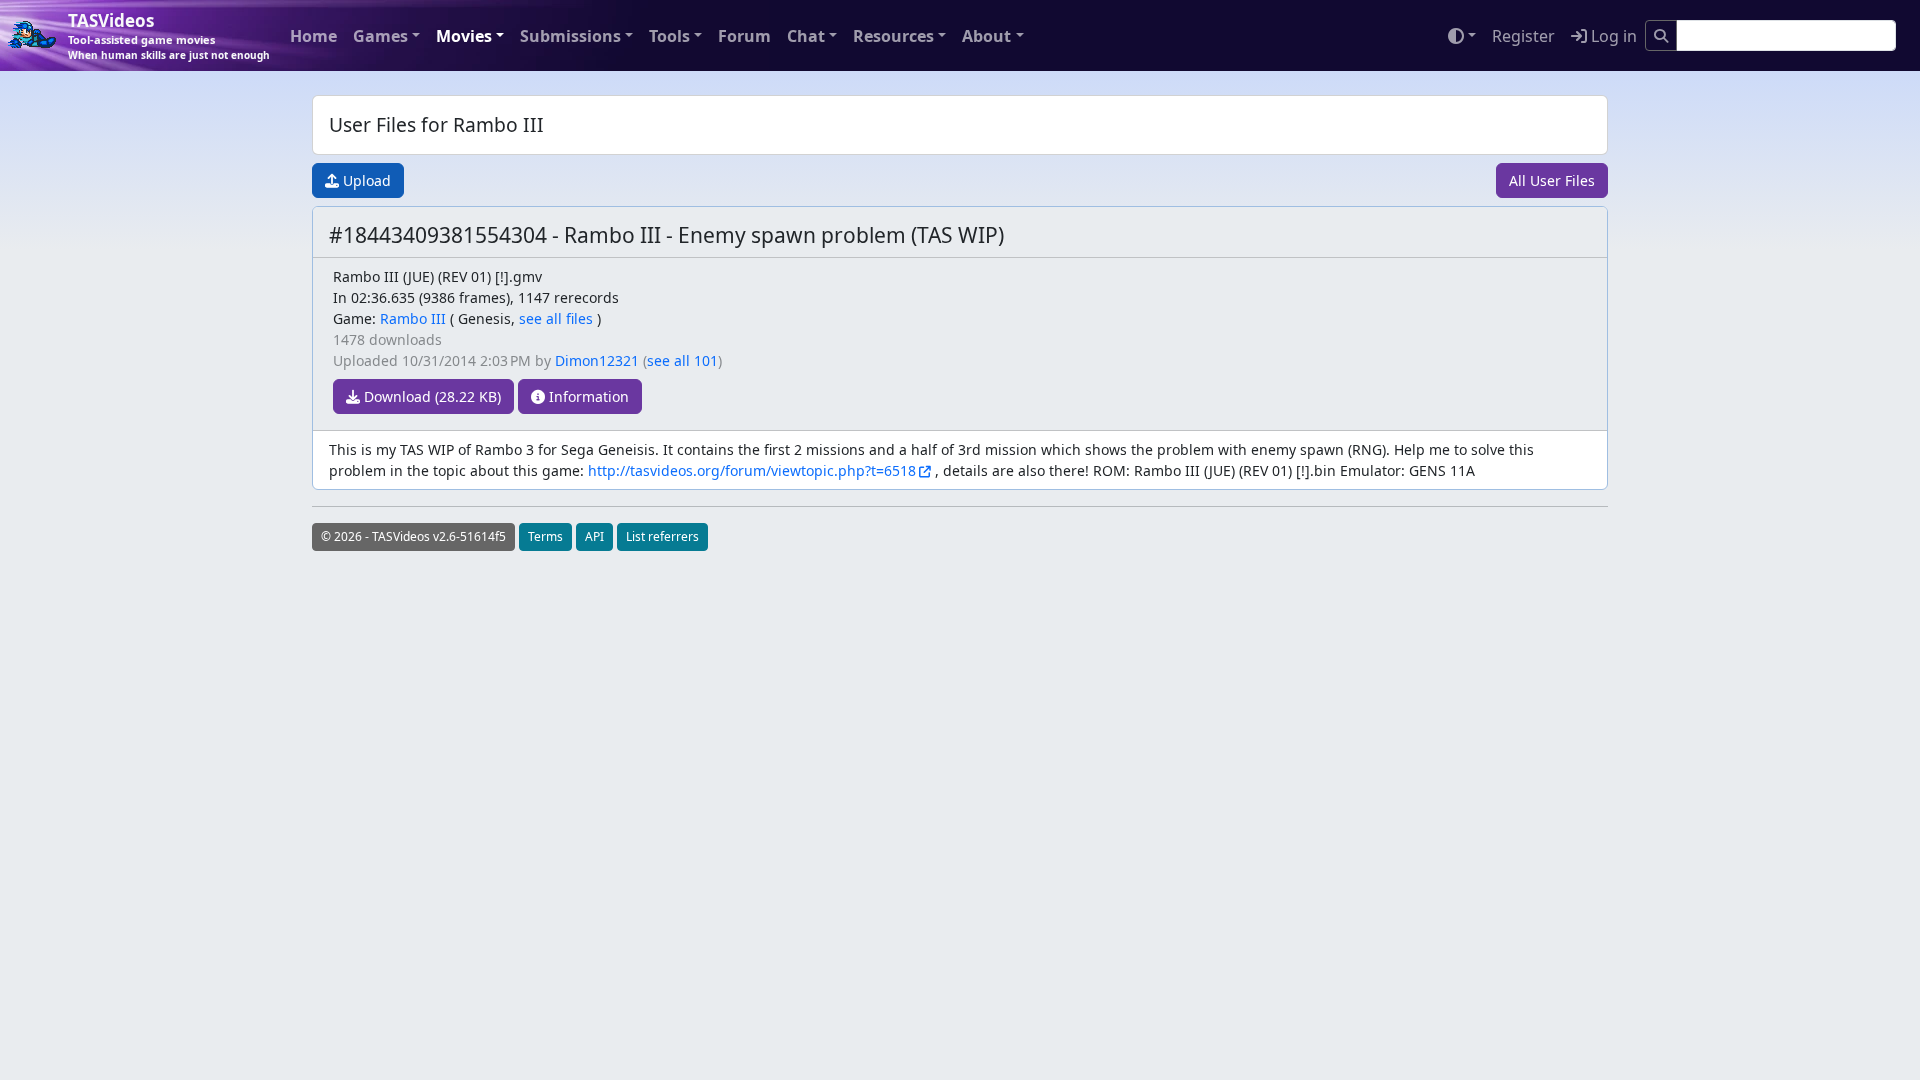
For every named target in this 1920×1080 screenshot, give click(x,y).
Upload (365, 180)
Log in (1612, 36)
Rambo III (413, 318)
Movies (464, 36)
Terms (545, 536)
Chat (806, 36)
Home (313, 36)
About (986, 36)
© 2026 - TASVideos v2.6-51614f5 (413, 536)
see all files (556, 318)
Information (587, 396)
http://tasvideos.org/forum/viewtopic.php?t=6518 (752, 470)
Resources (893, 36)
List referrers (662, 536)
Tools (669, 36)
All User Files (1552, 180)
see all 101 (682, 360)
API (594, 536)
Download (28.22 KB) (430, 396)
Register (1523, 36)
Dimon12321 (597, 360)
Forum (744, 36)
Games (380, 36)
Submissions (570, 36)
